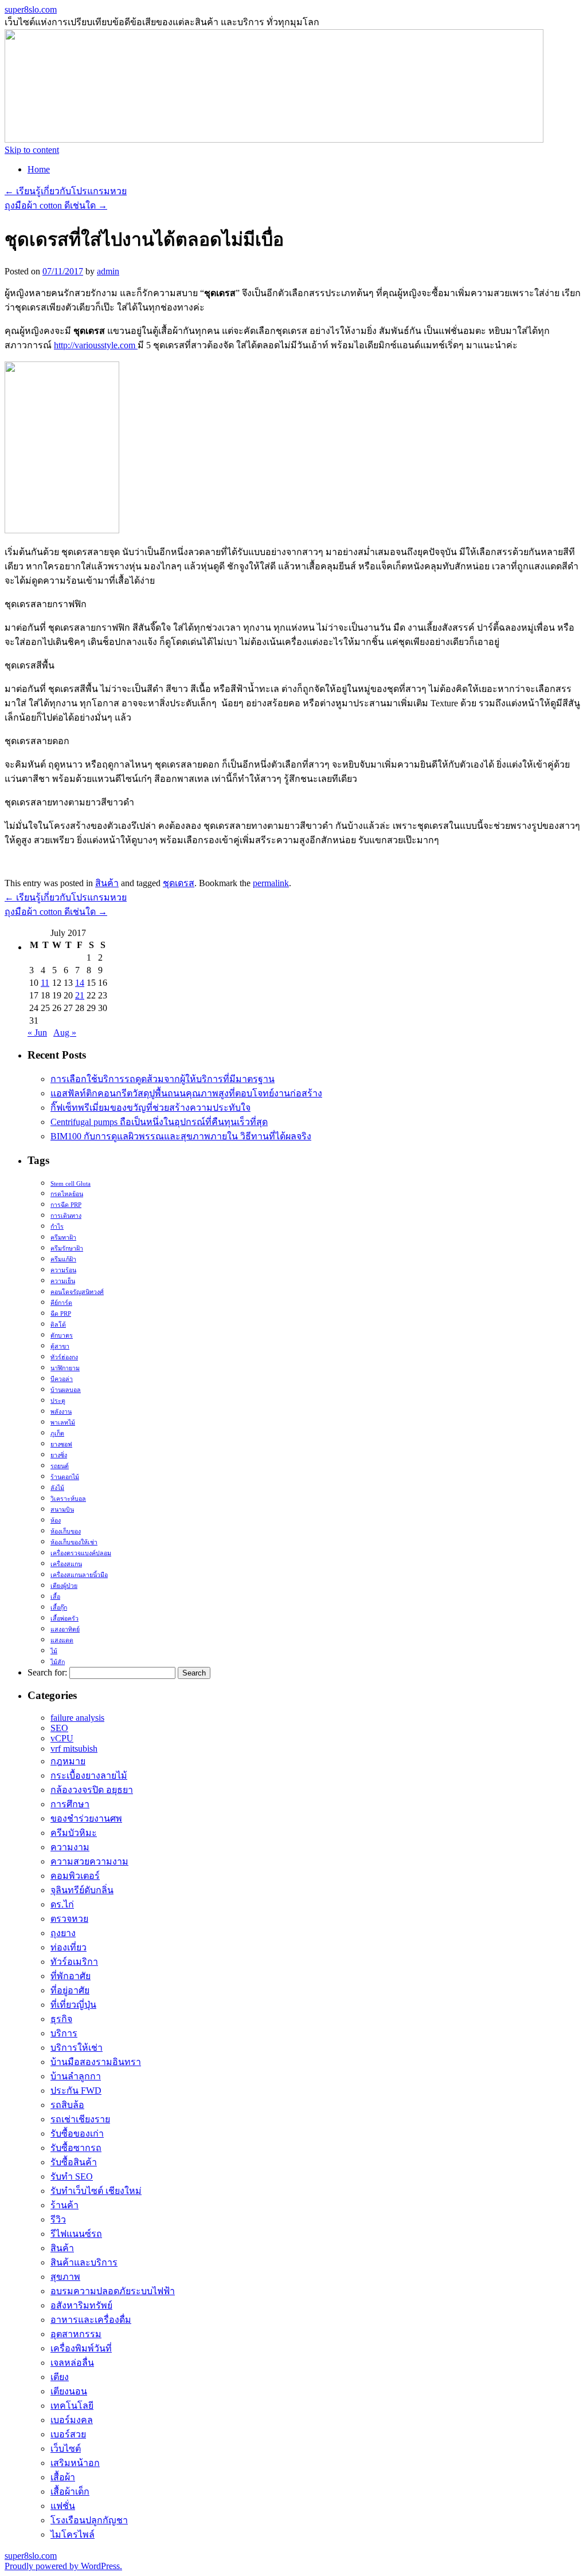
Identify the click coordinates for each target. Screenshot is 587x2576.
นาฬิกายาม (65, 1368)
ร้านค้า (64, 2205)
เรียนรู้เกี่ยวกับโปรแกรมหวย (66, 191)
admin (108, 271)
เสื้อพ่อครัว (64, 1619)
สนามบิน (62, 1510)
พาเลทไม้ (63, 1423)
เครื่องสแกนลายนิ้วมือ (79, 1575)
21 (80, 995)
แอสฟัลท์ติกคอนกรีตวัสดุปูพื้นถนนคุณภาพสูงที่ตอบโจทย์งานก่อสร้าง (186, 1093)
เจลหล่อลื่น (72, 2363)
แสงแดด (62, 1640)
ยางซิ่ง (59, 1455)
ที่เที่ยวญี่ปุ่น (73, 2005)
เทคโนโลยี (72, 2406)
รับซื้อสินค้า (74, 2162)
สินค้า (107, 883)
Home (39, 169)
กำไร (57, 1227)
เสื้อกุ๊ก (59, 1608)
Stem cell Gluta (71, 1184)
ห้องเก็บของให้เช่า (74, 1542)
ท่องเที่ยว (69, 1947)
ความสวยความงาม (89, 1861)
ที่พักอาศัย (71, 1976)
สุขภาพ (65, 2277)
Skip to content (32, 150)
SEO (59, 1728)
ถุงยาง (63, 1933)
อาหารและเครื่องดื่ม (91, 2320)
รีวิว (58, 2219)
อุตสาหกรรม (76, 2334)
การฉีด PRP (66, 1205)
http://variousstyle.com (96, 345)
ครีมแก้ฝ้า (63, 1259)
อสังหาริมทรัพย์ (81, 2305)
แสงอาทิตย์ (65, 1629)
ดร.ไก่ (62, 1904)
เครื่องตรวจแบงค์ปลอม (81, 1553)
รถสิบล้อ (67, 2105)
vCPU (62, 1738)
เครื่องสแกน (66, 1564)
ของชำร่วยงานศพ (86, 1818)
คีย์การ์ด (61, 1303)
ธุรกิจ (61, 2019)
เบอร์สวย (68, 2434)
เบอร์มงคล (72, 2420)
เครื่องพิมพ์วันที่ (81, 2348)
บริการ (64, 2033)
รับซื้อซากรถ (76, 2148)
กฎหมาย (68, 1761)
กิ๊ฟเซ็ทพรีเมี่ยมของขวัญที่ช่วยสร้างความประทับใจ (150, 1108)
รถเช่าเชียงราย (80, 2119)
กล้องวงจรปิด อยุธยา (92, 1790)
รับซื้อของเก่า (77, 2133)
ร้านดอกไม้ (65, 1477)
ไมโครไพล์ (73, 2534)
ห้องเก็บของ (66, 1531)
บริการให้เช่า (77, 2048)
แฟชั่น (63, 2506)
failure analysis (77, 1718)
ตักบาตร (62, 1336)
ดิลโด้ (58, 1325)
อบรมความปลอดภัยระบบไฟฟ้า (113, 2291)
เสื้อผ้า (63, 2477)
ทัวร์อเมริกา (74, 1962)
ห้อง (56, 1521)
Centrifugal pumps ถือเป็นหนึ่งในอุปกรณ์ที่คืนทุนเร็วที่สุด (159, 1122)
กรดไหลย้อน (67, 1194)
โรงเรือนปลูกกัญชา (89, 2520)
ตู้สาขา (60, 1346)
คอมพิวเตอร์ (75, 1876)
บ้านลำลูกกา (76, 2076)
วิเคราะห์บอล (68, 1499)
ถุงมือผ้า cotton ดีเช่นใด (56, 205)
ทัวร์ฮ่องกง (64, 1357)
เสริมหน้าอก (75, 2463)
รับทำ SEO (72, 2176)
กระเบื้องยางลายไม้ (89, 1775)
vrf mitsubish (74, 1749)
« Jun (37, 1033)
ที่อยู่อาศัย (70, 1990)
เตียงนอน (69, 2391)
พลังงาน (61, 1412)
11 (45, 983)
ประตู (58, 1401)
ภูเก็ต (57, 1433)
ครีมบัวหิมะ (74, 1833)
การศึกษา (70, 1804)
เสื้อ (55, 1597)
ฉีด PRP (61, 1314)
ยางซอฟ (61, 1444)
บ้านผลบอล (66, 1390)
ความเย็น (63, 1281)
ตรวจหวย (69, 1919)
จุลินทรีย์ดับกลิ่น (82, 1890)
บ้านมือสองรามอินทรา (96, 2062)
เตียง (60, 2377)
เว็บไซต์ (66, 2449)
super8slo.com (31, 9)
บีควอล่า (62, 1379)
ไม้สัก (58, 1662)
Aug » (65, 1033)
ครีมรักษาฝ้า (67, 1248)
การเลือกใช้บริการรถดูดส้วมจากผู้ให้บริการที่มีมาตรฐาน (163, 1079)
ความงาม (70, 1847)
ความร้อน (63, 1270)
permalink (271, 883)
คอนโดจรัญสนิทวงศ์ (77, 1292)
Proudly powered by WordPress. (63, 2566)
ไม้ (54, 1651)
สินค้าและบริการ (84, 2262)
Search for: (47, 1672)
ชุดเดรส (179, 883)
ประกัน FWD (76, 2091)
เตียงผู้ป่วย (64, 1586)
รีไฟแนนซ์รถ (76, 2234)
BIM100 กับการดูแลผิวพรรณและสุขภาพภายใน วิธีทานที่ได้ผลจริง (181, 1136)
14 (80, 983)
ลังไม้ (57, 1488)
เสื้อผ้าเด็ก (70, 2492)
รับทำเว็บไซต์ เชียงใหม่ (96, 2191)
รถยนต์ (60, 1466)
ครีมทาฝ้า (63, 1238)
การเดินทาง (66, 1216)
